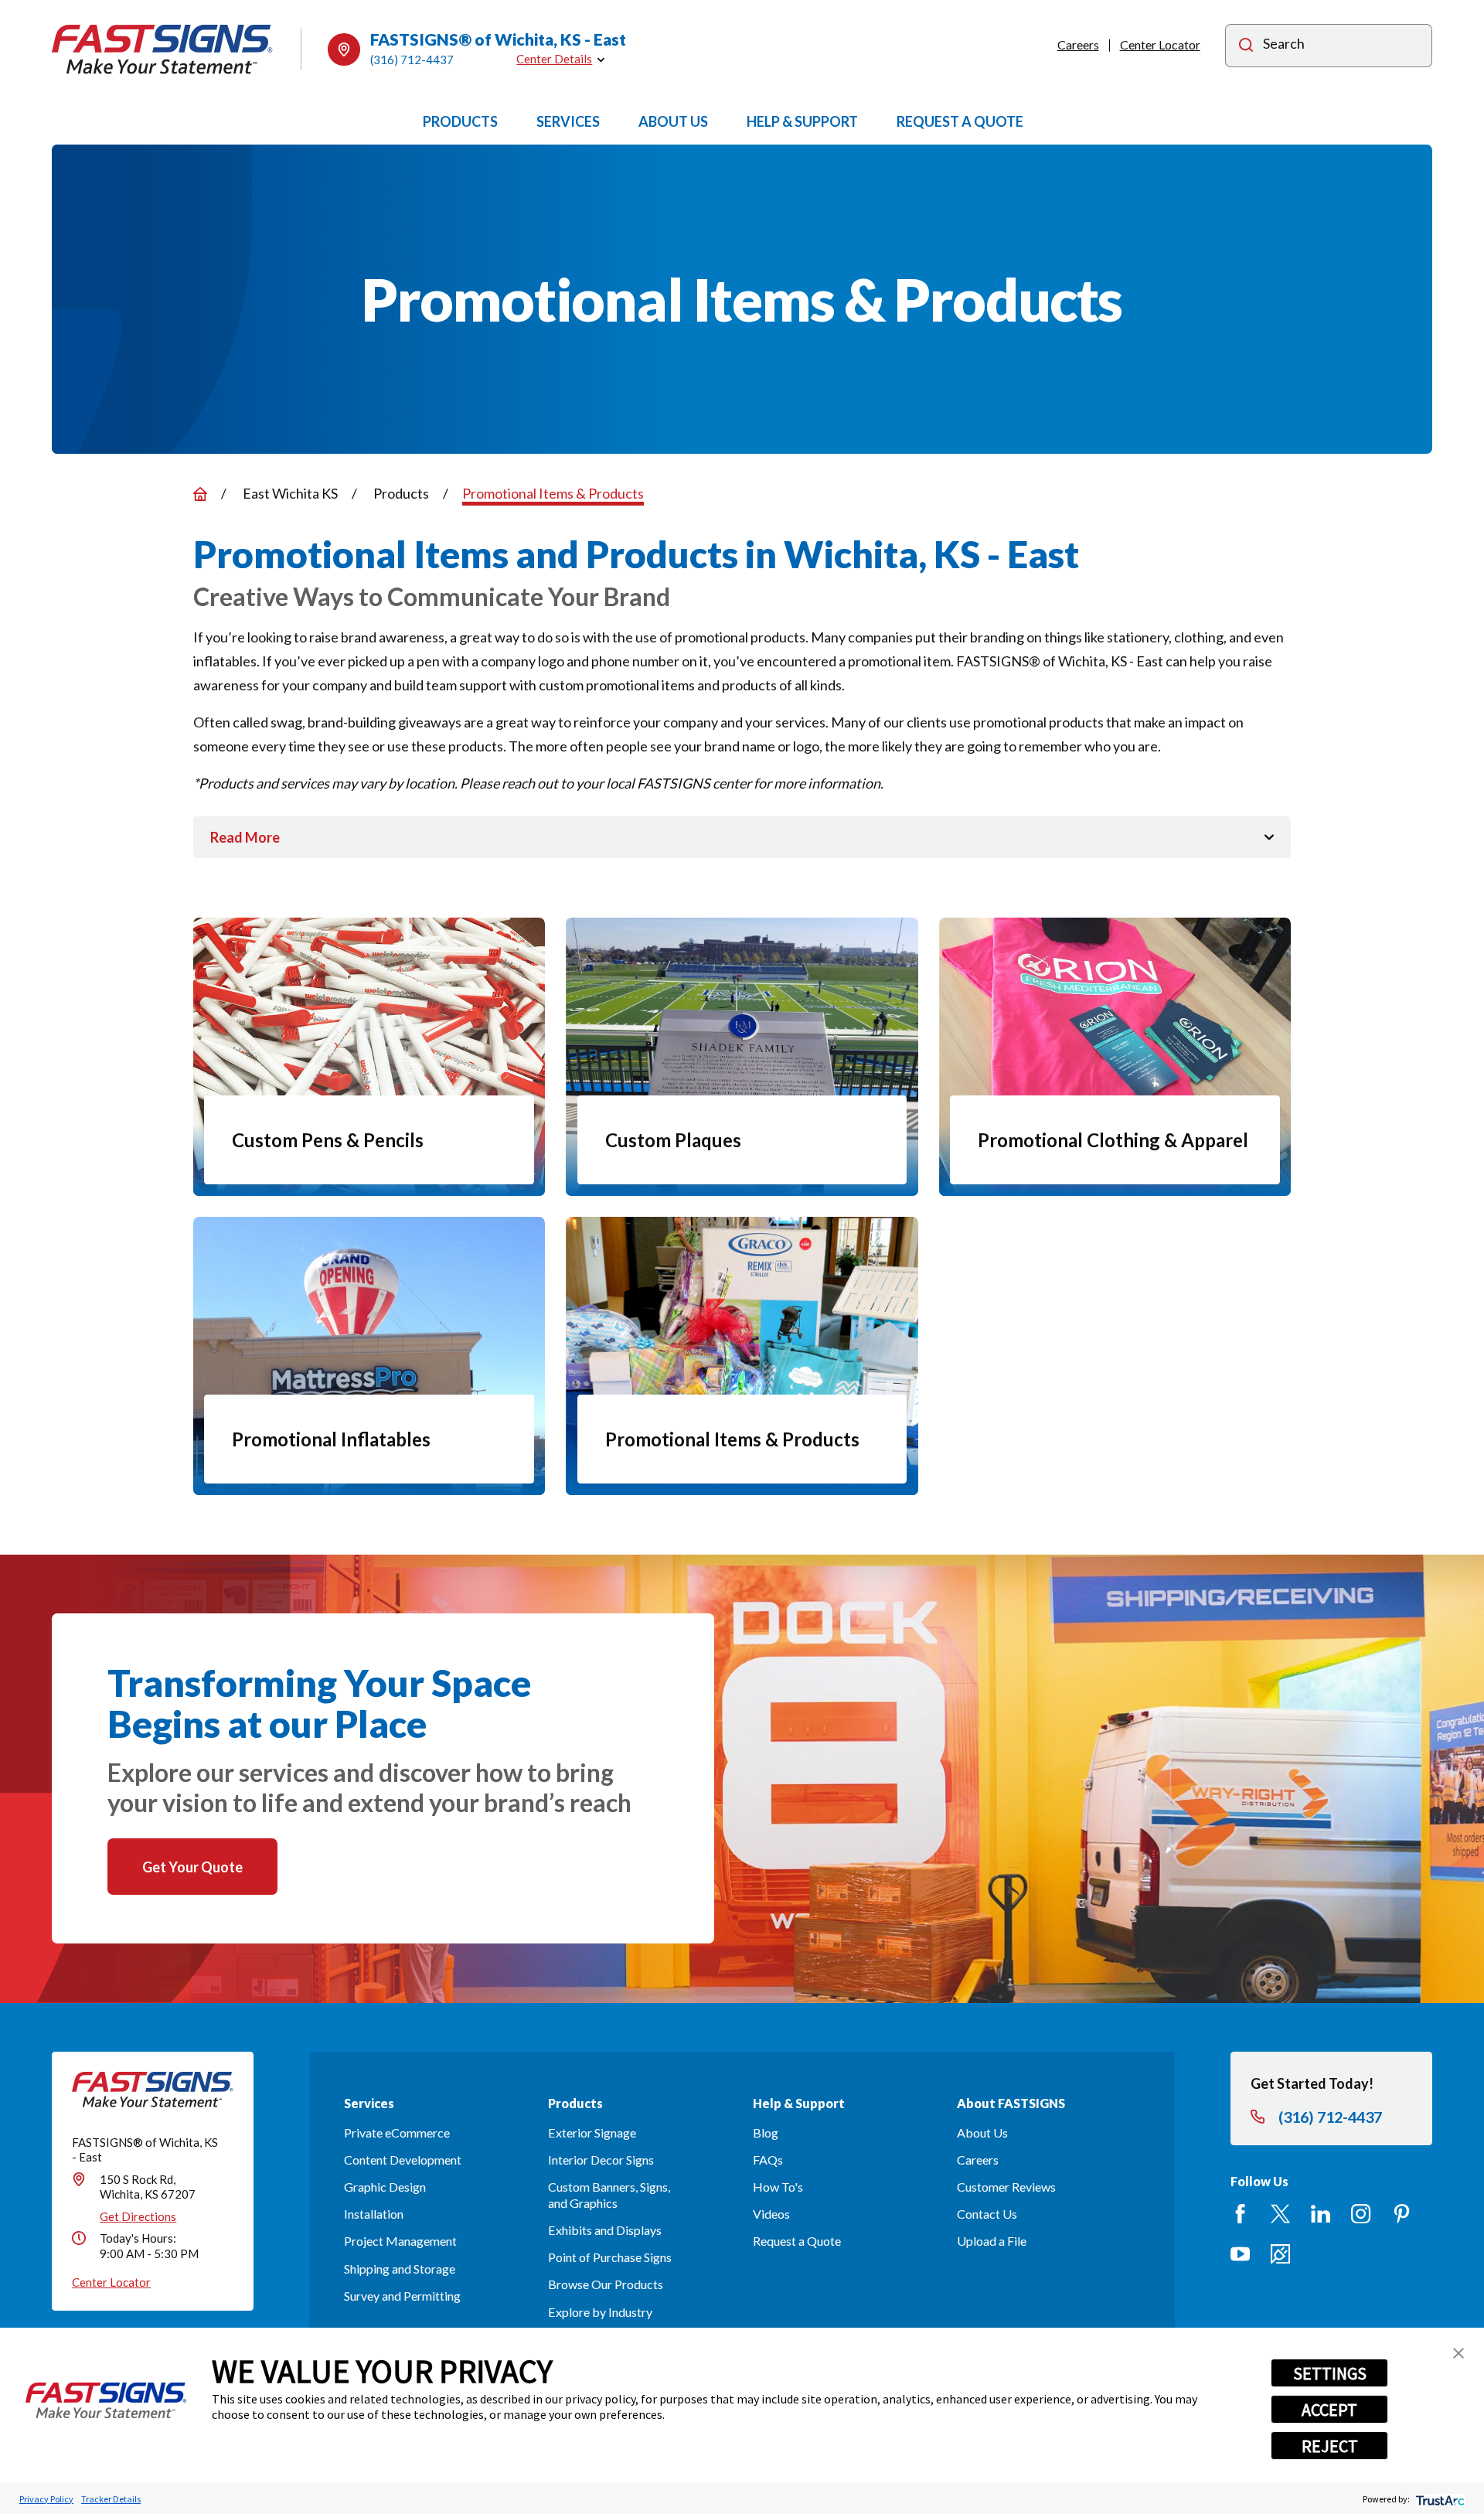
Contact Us (987, 2214)
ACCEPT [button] (1329, 2410)
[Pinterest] (1402, 2214)
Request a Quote (797, 2241)
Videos (771, 2214)
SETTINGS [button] (1330, 2373)
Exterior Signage (592, 2132)
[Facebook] (1240, 2214)
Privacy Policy (46, 2499)
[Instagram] (1361, 2214)
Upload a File (992, 2241)
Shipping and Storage (400, 2269)
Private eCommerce (397, 2132)
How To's (778, 2187)
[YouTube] (1240, 2254)
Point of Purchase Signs (610, 2257)
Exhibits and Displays (605, 2230)
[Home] (162, 49)
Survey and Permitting (402, 2296)
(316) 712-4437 (412, 60)
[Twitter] (1280, 2214)
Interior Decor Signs (601, 2160)
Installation (374, 2214)
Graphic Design (385, 2187)
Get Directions (138, 2216)
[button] (1458, 2353)
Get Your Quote (192, 1867)
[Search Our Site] (1246, 47)
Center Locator (1160, 44)
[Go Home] (200, 494)
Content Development (403, 2160)
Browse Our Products (606, 2284)
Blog (766, 2132)
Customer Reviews (1006, 2187)
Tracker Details (111, 2499)
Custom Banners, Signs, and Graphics (609, 2195)
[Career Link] (1280, 2254)
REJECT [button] (1330, 2446)
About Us (982, 2132)
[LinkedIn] (1321, 2214)
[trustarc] (1439, 2499)
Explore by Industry (600, 2312)
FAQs (768, 2160)
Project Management (400, 2241)
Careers (1078, 44)
